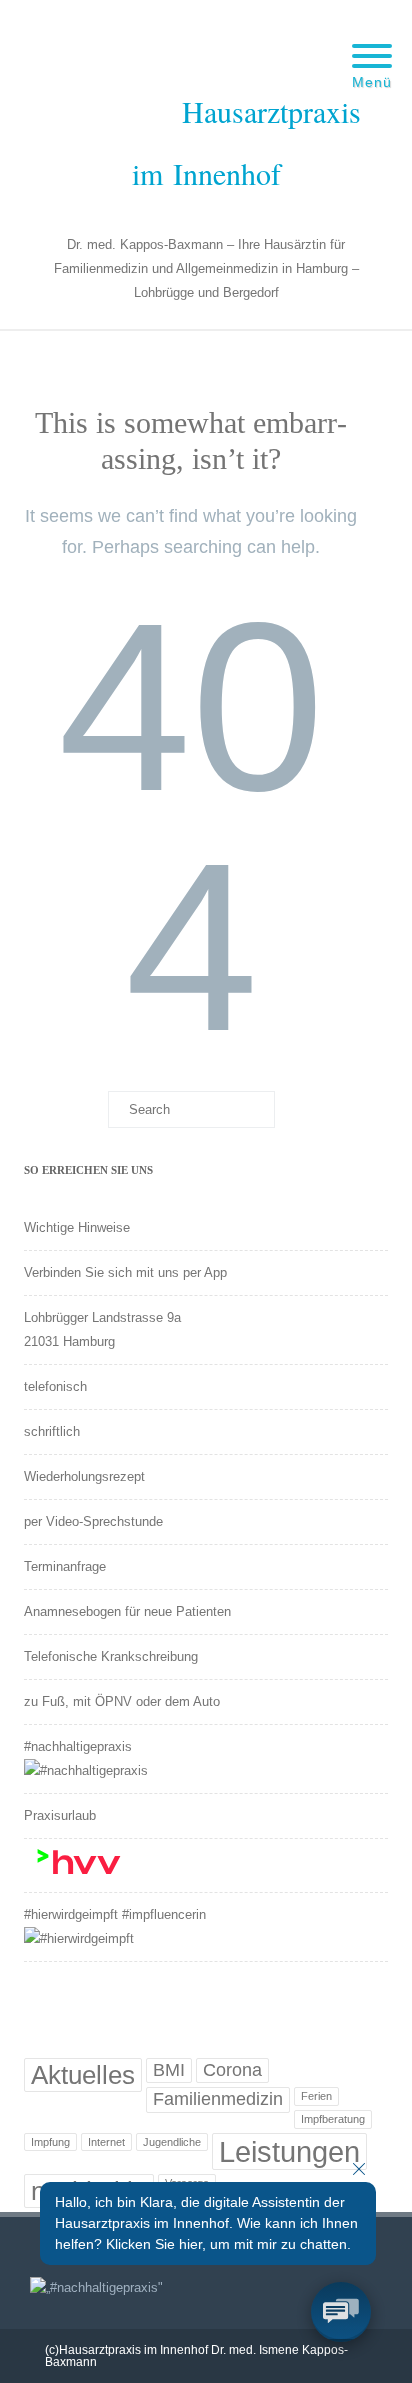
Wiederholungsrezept (84, 1476)
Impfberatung (333, 2119)
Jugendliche (172, 2142)
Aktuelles (83, 2075)
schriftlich (52, 1431)
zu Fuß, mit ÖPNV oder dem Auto (122, 1701)
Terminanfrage (65, 1566)
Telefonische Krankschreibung (111, 1656)
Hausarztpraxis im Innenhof (246, 141)
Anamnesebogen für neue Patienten (127, 1611)
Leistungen (289, 2151)
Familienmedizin (218, 2099)
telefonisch (55, 1386)
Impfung (50, 2142)
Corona (232, 2070)
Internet (106, 2142)
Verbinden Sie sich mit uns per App (125, 1272)
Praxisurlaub (60, 1815)
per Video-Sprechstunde (93, 1521)
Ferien (316, 2096)
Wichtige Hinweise (77, 1227)
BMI (169, 2070)
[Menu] (372, 44)
